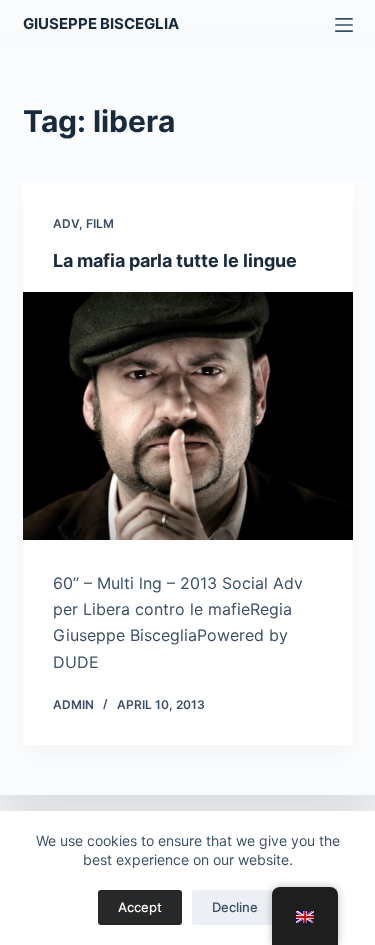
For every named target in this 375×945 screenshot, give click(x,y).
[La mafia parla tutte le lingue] (188, 416)
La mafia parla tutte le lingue (175, 260)
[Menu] (344, 25)
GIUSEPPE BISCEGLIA (101, 23)
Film (100, 223)
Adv (66, 223)
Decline (235, 907)
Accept (140, 907)
